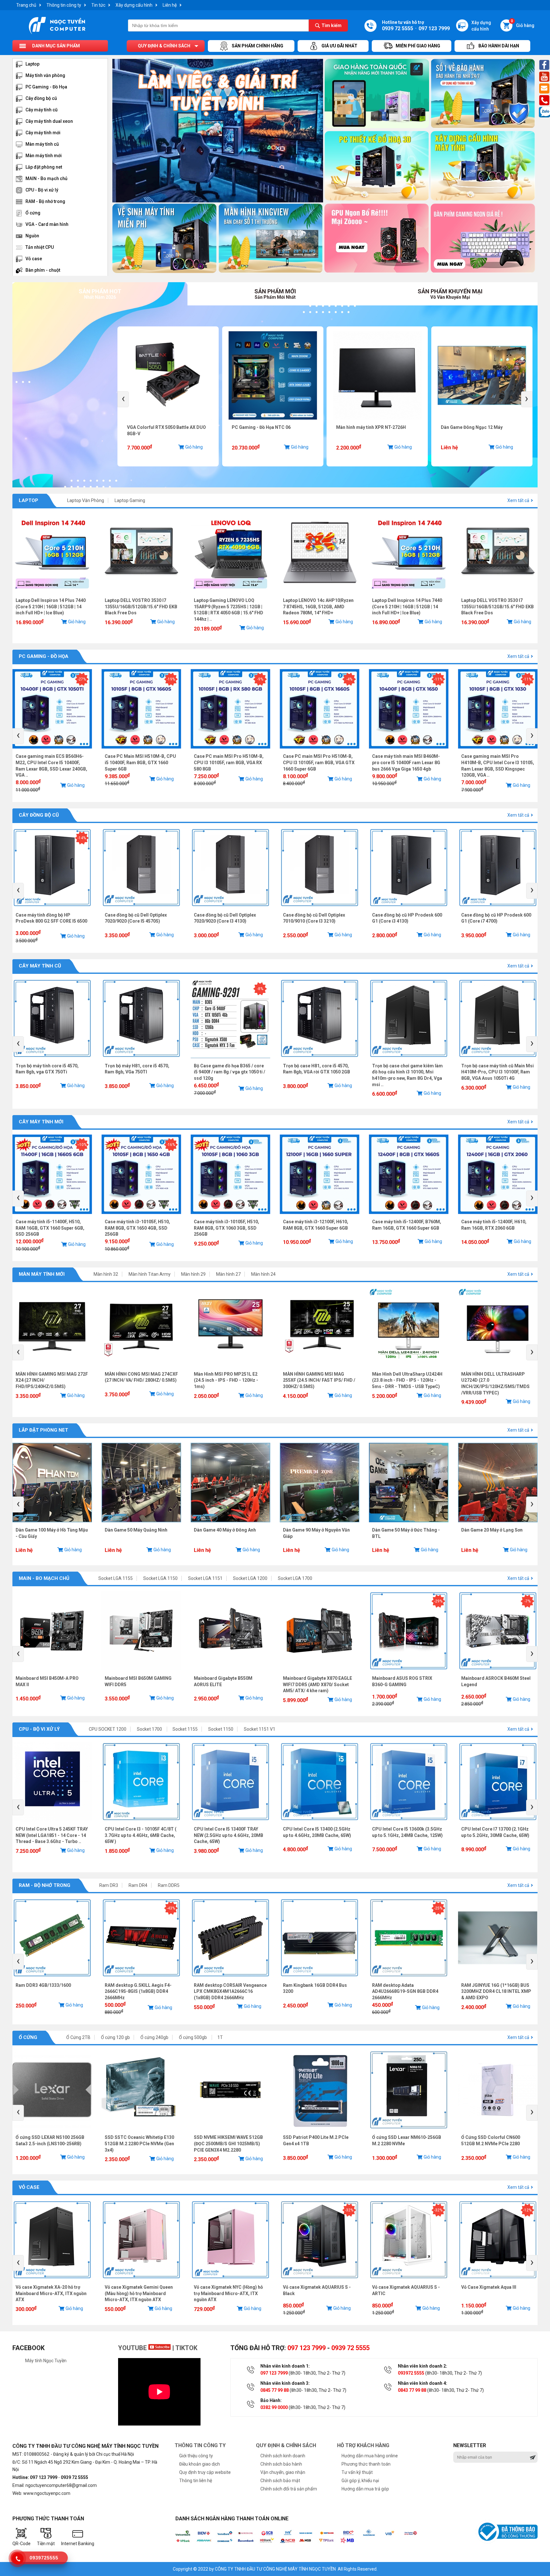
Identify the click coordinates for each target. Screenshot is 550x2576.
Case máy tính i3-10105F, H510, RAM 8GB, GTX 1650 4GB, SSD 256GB (137, 1228)
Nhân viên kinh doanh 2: (423, 2366)
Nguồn (32, 236)
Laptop (32, 64)
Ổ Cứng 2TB (78, 2037)
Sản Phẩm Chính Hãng (257, 46)
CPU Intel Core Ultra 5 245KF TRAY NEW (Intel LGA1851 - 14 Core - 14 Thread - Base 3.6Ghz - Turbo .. (52, 1835)
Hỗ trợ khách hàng (363, 2445)
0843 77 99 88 (412, 2390)
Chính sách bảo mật (280, 2481)
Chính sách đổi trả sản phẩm (289, 2489)
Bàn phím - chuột (43, 270)
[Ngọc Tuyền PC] (57, 33)
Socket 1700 (150, 1729)
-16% (171, 1145)
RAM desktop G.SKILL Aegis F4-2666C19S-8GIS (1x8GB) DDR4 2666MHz (138, 1991)
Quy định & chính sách (164, 46)
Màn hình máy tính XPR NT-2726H (224, 427)
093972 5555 (411, 2373)
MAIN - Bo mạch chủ (46, 178)
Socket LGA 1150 (160, 1578)
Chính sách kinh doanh (283, 2456)
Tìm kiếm (331, 25)
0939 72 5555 (350, 2348)
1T (220, 2037)
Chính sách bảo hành (281, 2464)
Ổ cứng (33, 213)
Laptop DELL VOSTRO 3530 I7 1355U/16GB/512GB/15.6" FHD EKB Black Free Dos (141, 607)
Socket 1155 (185, 1729)
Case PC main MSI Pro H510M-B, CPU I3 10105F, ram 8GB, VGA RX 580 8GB (229, 762)
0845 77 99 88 (275, 2390)
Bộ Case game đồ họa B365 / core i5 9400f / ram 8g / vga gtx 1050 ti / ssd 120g (229, 1072)
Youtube (133, 2348)
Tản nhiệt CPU (40, 247)
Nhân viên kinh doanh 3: (285, 2383)
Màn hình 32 (106, 1274)
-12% (527, 2210)
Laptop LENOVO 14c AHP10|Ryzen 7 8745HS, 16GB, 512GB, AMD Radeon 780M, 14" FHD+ (318, 607)
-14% (82, 838)
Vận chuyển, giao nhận (283, 2472)
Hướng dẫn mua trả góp (365, 2489)
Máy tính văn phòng (45, 75)
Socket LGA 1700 (295, 1578)
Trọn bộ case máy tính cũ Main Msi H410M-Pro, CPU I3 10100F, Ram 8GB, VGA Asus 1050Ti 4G (497, 1072)
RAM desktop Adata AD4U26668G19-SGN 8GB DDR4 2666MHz (405, 1991)
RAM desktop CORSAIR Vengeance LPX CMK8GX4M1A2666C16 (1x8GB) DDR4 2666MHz (230, 1991)
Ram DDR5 (169, 1885)
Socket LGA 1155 (116, 1578)
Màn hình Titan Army (150, 1274)
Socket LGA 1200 (250, 1578)
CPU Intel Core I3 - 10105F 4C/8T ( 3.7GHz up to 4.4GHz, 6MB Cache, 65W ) (141, 1835)
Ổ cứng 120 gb (115, 2037)
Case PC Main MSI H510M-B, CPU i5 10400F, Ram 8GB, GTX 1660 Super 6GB (140, 762)
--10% (82, 1145)
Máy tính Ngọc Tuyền (46, 2361)
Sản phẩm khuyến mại (450, 294)
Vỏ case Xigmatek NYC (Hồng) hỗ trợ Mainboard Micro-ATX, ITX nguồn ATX (228, 2293)
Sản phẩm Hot (100, 294)
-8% (260, 989)
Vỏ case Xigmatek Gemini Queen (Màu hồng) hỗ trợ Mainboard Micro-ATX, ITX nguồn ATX (139, 2293)
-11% (438, 679)
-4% (349, 679)
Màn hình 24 (263, 1274)
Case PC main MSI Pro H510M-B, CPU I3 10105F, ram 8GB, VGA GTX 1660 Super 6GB (319, 762)
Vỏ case (34, 259)
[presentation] (123, 399)
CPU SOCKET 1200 (108, 1729)
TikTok (186, 2348)
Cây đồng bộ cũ (41, 98)
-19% (171, 679)
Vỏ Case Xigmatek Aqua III (489, 2287)
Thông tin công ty (64, 5)
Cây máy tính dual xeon (49, 121)
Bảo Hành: (271, 2400)
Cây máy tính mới (43, 133)
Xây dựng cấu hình (134, 5)
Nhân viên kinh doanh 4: (423, 2383)
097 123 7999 (307, 2348)
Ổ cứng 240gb (154, 2037)
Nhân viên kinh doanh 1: (285, 2366)
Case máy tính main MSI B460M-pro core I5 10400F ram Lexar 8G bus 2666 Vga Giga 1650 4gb (406, 762)
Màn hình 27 (228, 1274)
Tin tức (98, 5)
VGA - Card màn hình (47, 224)
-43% (171, 1908)
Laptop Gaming (130, 500)
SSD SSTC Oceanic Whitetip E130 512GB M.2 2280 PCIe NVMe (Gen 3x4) (139, 2143)
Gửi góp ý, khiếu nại (360, 2481)
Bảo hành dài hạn (499, 46)
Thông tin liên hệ (196, 2481)
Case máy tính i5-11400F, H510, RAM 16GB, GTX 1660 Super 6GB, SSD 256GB (50, 1228)
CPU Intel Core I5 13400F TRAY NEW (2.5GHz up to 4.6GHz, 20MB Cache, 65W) (229, 1835)
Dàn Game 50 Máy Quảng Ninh (136, 1530)
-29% (438, 1601)
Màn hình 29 (193, 1274)
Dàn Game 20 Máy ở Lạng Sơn (492, 1530)
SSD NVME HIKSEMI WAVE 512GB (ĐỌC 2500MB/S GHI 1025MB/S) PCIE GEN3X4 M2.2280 (228, 2143)
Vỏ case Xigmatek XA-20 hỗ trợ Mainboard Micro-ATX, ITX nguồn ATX (51, 2293)
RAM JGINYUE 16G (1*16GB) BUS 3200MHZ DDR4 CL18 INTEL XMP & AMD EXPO (496, 1991)
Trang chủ (26, 5)
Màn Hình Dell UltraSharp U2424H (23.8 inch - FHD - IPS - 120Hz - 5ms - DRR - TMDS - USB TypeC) (407, 1380)
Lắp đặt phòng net (44, 167)
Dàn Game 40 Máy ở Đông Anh (225, 1530)
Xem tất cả (518, 500)
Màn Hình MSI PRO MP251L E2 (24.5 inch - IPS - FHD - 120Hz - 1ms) (226, 1380)
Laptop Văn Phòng (86, 500)
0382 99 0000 (274, 2407)
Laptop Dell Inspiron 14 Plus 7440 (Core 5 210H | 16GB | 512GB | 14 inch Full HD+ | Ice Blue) (51, 607)
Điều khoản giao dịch (200, 2464)
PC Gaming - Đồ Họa (46, 87)
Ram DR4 (138, 1885)
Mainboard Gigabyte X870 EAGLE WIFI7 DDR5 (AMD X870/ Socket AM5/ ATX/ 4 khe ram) (317, 1684)
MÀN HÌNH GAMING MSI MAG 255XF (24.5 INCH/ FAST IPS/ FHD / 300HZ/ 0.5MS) (319, 1380)
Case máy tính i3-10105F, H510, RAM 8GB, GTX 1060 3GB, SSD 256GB (226, 1228)
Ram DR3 (109, 1885)
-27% (82, 679)
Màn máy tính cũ (42, 144)
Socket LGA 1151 (205, 1578)
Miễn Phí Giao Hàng (418, 46)
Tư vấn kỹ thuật (357, 2472)
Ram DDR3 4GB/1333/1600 (43, 1985)
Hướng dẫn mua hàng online (370, 2456)
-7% (528, 1601)
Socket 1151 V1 (260, 1729)
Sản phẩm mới (275, 294)
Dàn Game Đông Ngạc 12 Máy (324, 427)
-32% (349, 2210)
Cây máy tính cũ (42, 110)
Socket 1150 (221, 1729)
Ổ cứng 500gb (193, 2037)
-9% (260, 679)
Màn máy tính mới (44, 156)
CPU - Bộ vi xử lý (42, 190)
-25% (438, 1908)
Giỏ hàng (523, 24)
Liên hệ (170, 5)
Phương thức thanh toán (366, 2464)
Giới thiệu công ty (196, 2456)
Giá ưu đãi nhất (339, 46)
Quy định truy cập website (205, 2472)
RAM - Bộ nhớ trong (45, 201)
